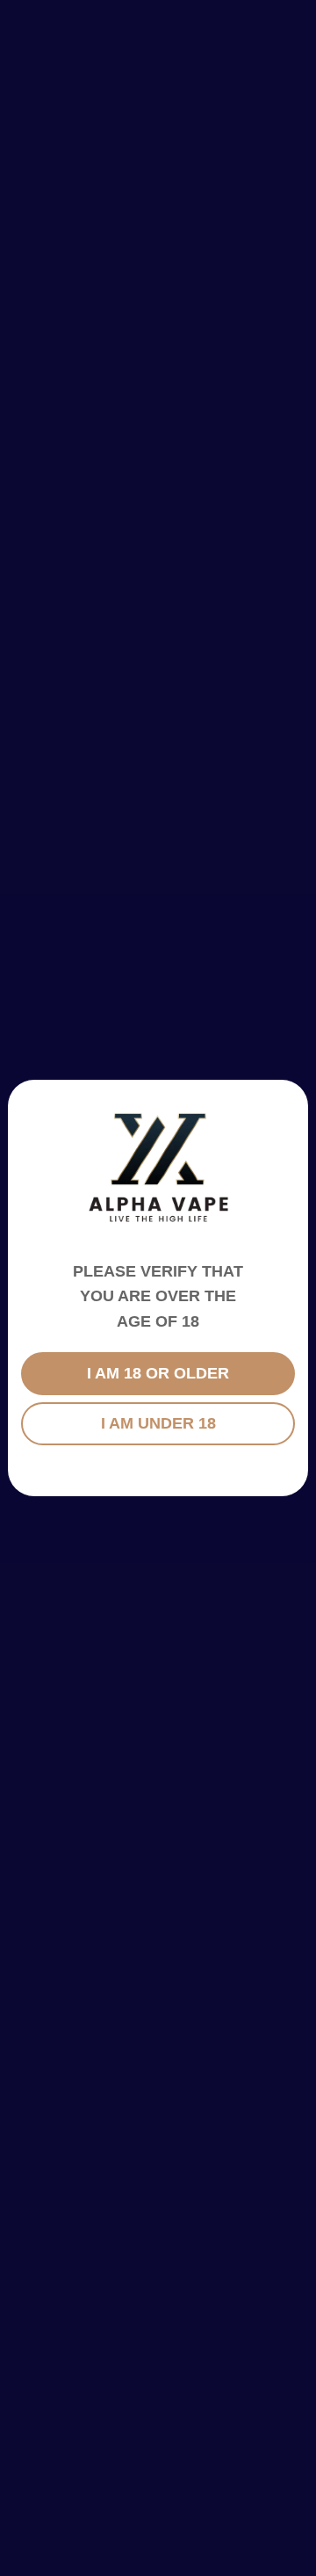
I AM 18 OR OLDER (158, 1373)
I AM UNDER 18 (158, 1423)
